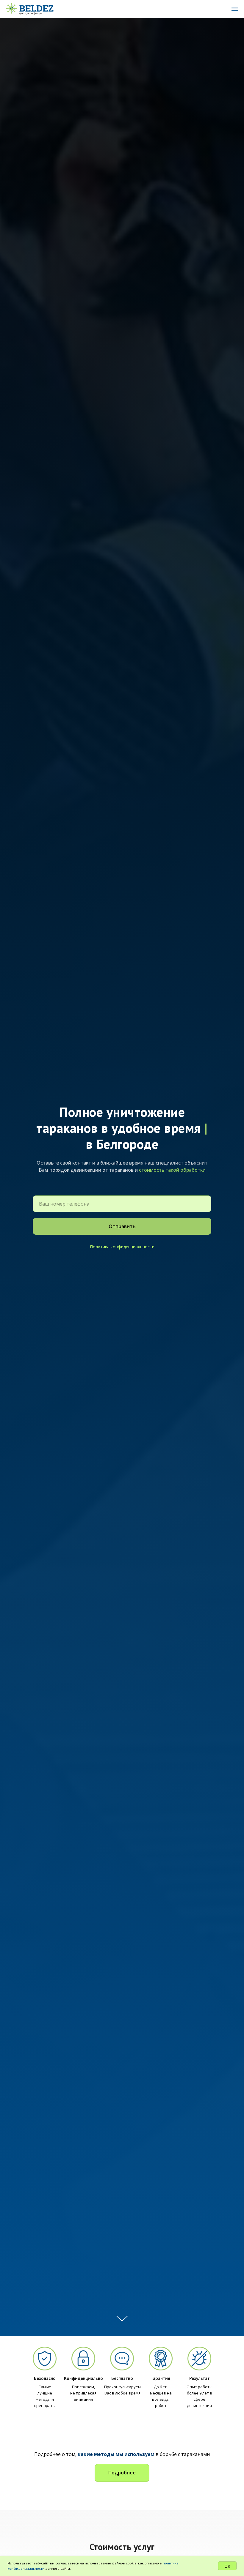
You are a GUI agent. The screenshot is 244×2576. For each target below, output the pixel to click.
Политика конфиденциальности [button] (122, 1247)
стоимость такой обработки (172, 1170)
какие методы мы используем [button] (116, 2454)
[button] (122, 2473)
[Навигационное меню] (235, 9)
